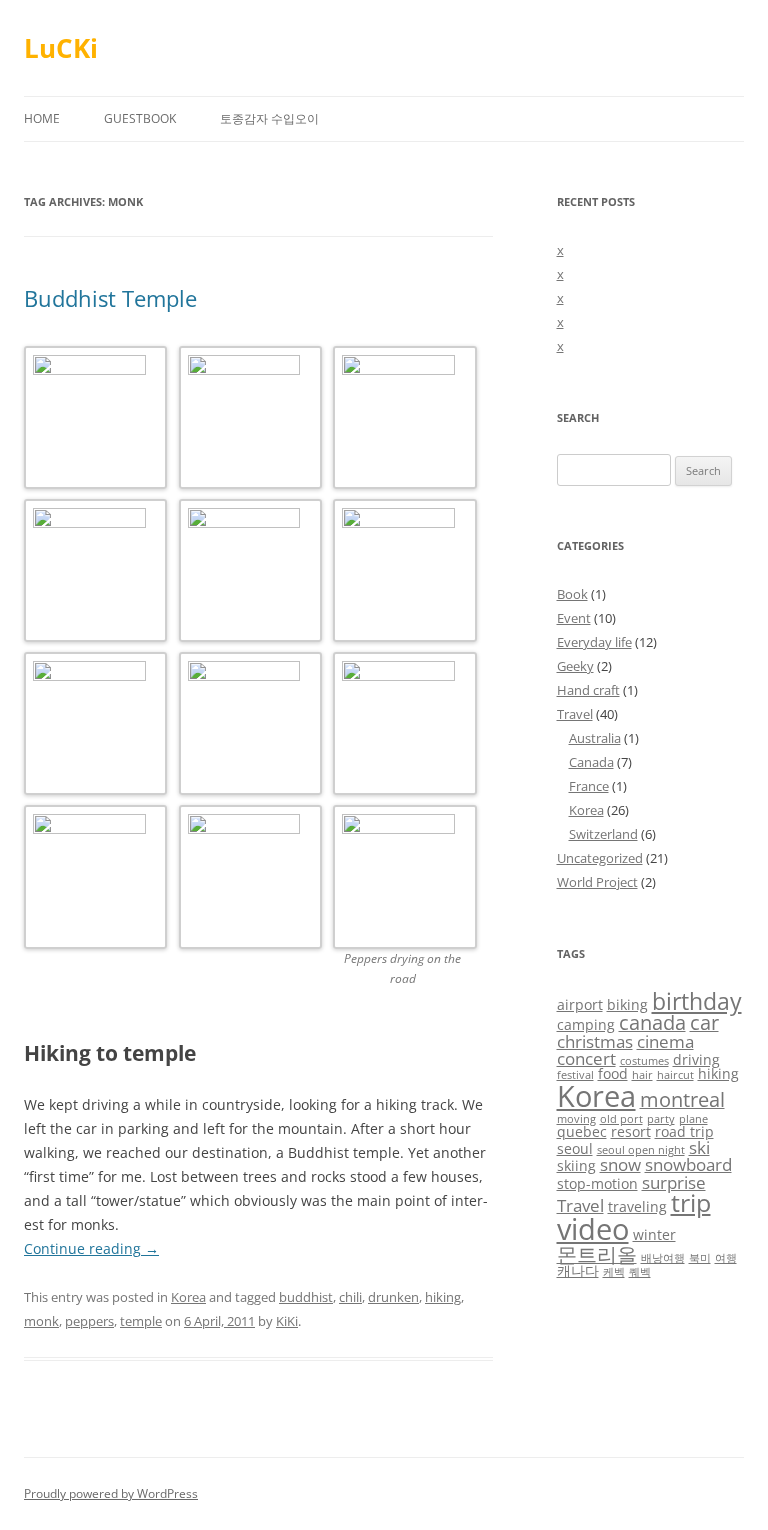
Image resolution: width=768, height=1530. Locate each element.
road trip (684, 1131)
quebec (582, 1131)
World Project (597, 882)
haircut (675, 1075)
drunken (393, 1297)
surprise (674, 1182)
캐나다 (578, 1270)
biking (627, 1004)
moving (576, 1119)
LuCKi (61, 48)
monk (41, 1321)
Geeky (575, 666)
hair (642, 1075)
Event (574, 618)
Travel (575, 714)
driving (696, 1059)
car (704, 1022)
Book (572, 594)
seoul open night (641, 1150)
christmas (595, 1041)
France (589, 786)
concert (586, 1058)
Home (42, 118)
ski (699, 1147)
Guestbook (140, 118)
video (593, 1229)
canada (652, 1022)
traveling (637, 1206)
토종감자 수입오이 (269, 118)
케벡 (614, 1272)
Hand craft (588, 690)
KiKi (287, 1321)
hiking (443, 1297)
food (613, 1073)
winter (654, 1234)
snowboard (688, 1164)
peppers (89, 1321)
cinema (665, 1041)
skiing (576, 1165)
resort (631, 1131)
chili (350, 1297)
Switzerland (603, 834)
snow (620, 1164)
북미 (700, 1258)
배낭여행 (663, 1258)
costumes (644, 1061)
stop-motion (597, 1183)
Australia (595, 738)
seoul (575, 1148)
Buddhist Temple (110, 298)
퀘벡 (640, 1272)
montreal (682, 1099)
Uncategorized (600, 858)
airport (580, 1004)
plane (693, 1119)
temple (141, 1321)
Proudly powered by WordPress (111, 1493)
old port (621, 1119)
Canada (591, 762)
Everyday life (594, 642)
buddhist (306, 1297)
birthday (697, 1001)
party (661, 1119)
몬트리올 (597, 1254)
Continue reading (91, 1248)
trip (691, 1202)
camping (586, 1024)
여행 (726, 1258)
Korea (188, 1297)
